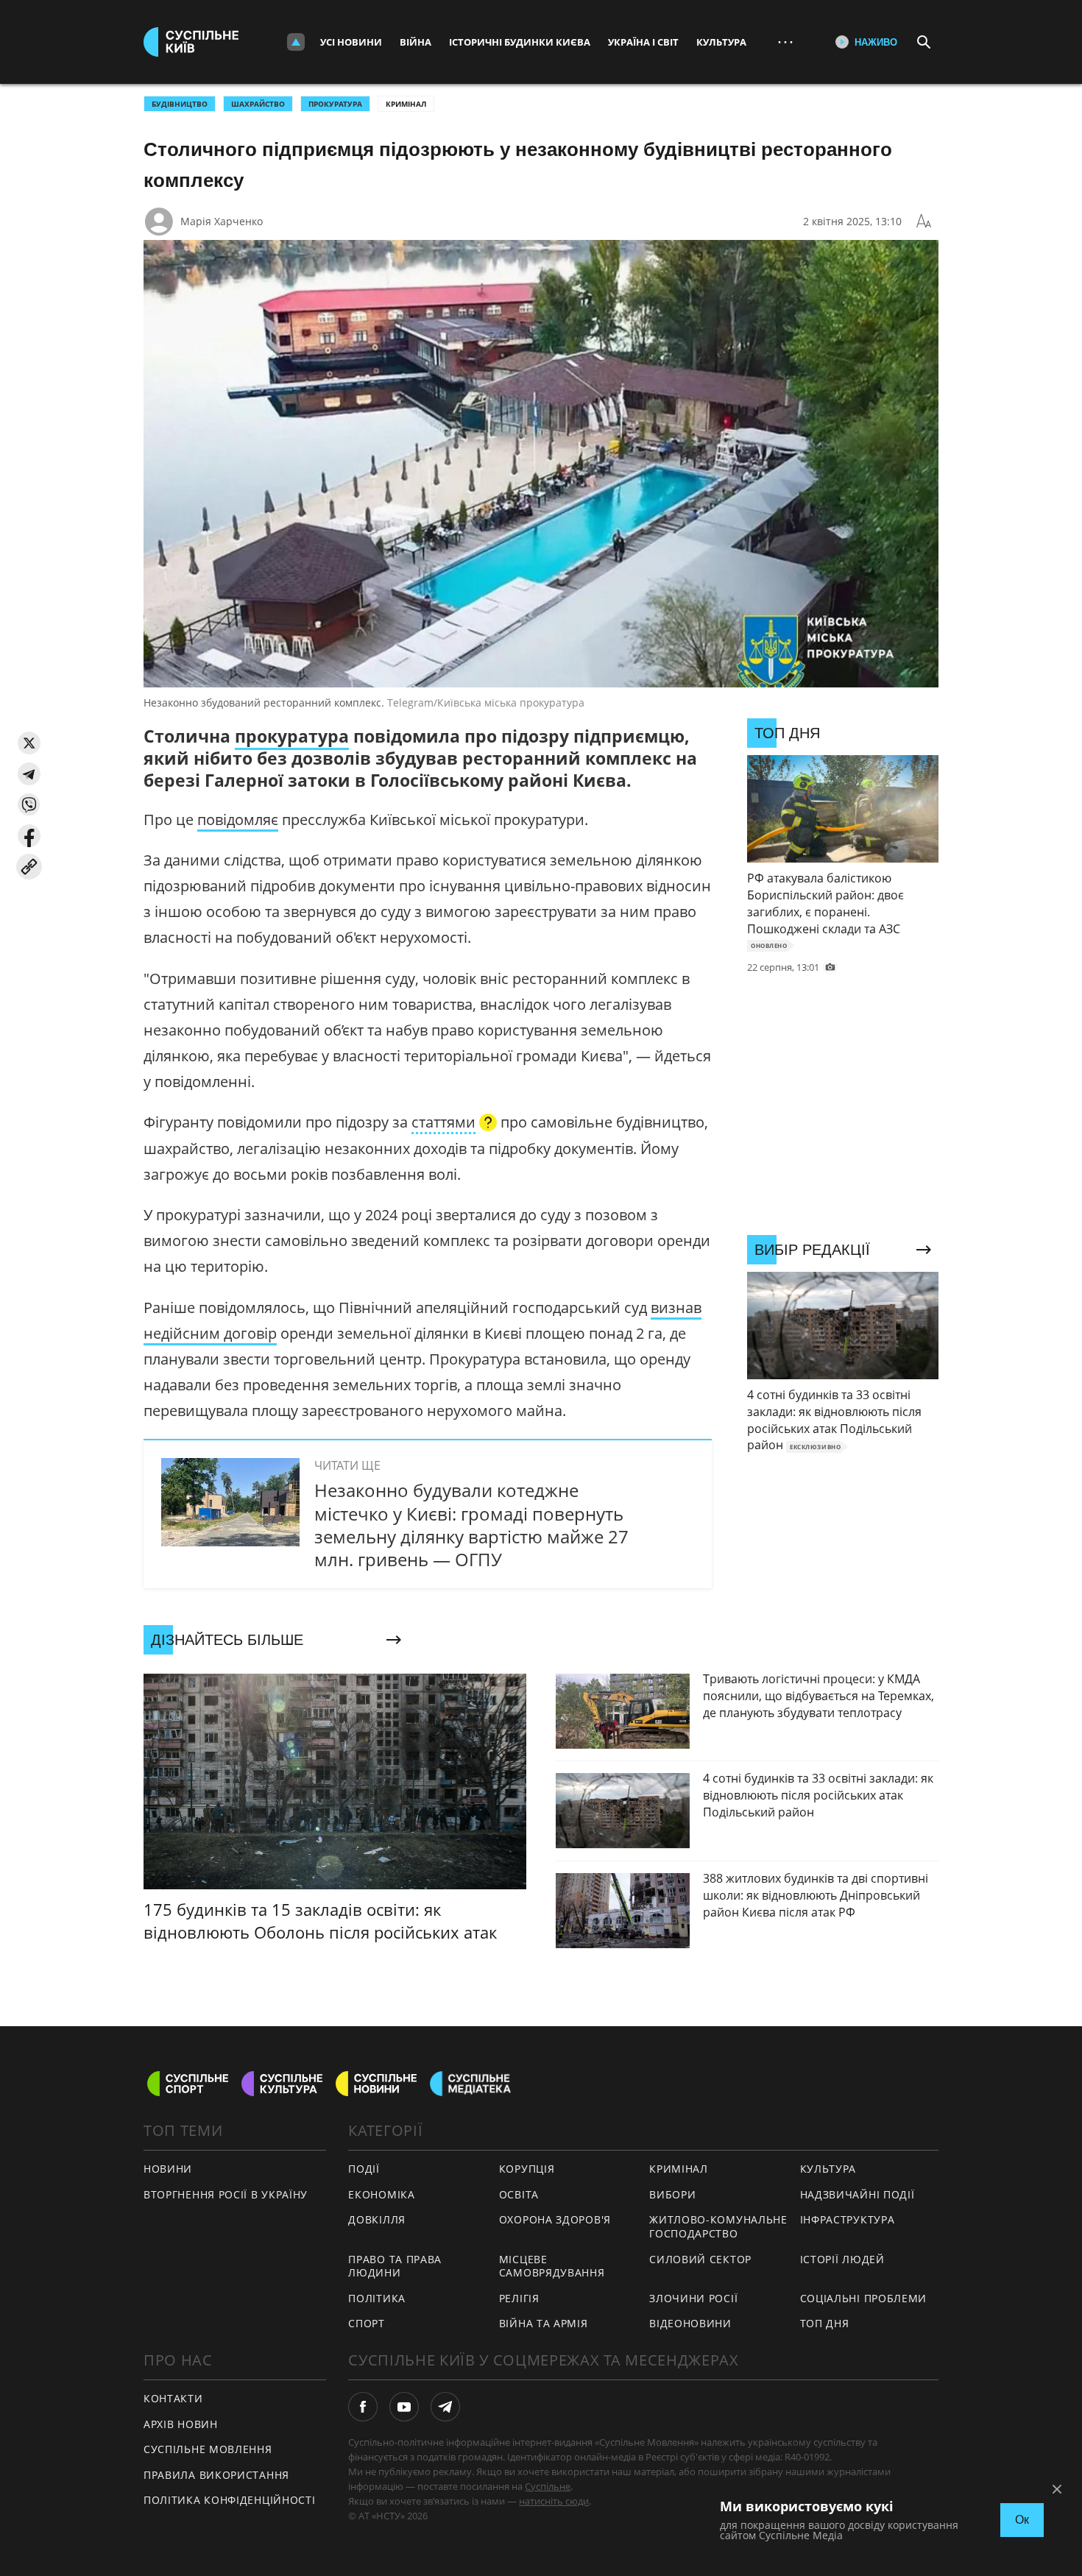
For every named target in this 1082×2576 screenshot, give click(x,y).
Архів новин (181, 2424)
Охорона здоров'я (555, 2219)
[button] (29, 743)
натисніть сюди (554, 2501)
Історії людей (842, 2259)
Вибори (672, 2194)
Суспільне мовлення (208, 2449)
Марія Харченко (222, 221)
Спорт (367, 2323)
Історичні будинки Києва (520, 42)
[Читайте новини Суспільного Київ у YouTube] (404, 2407)
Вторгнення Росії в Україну (226, 2194)
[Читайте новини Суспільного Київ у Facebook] (363, 2407)
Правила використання (216, 2475)
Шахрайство (258, 104)
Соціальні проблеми (864, 2298)
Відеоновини (690, 2323)
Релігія (519, 2298)
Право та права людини (395, 2266)
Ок (1022, 2520)
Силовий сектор (700, 2259)
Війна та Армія (544, 2323)
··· (785, 42)
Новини (168, 2169)
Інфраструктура (848, 2219)
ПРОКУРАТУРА (335, 104)
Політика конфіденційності (230, 2500)
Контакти (173, 2398)
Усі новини (351, 42)
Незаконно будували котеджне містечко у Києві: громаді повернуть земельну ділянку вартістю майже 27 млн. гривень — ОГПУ (471, 1525)
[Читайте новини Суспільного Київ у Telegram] (445, 2407)
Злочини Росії (693, 2298)
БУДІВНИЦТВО (180, 104)
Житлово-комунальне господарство (718, 2226)
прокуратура (292, 736)
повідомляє (238, 820)
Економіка (381, 2194)
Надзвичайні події (858, 2194)
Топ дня (825, 2323)
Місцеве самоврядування (552, 2266)
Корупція (527, 2169)
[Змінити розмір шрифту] (924, 222)
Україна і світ (643, 42)
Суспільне (548, 2486)
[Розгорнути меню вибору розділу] (296, 42)
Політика (377, 2298)
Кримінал (406, 104)
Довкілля (377, 2219)
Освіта (519, 2194)
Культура (721, 42)
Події (364, 2169)
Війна (416, 42)
